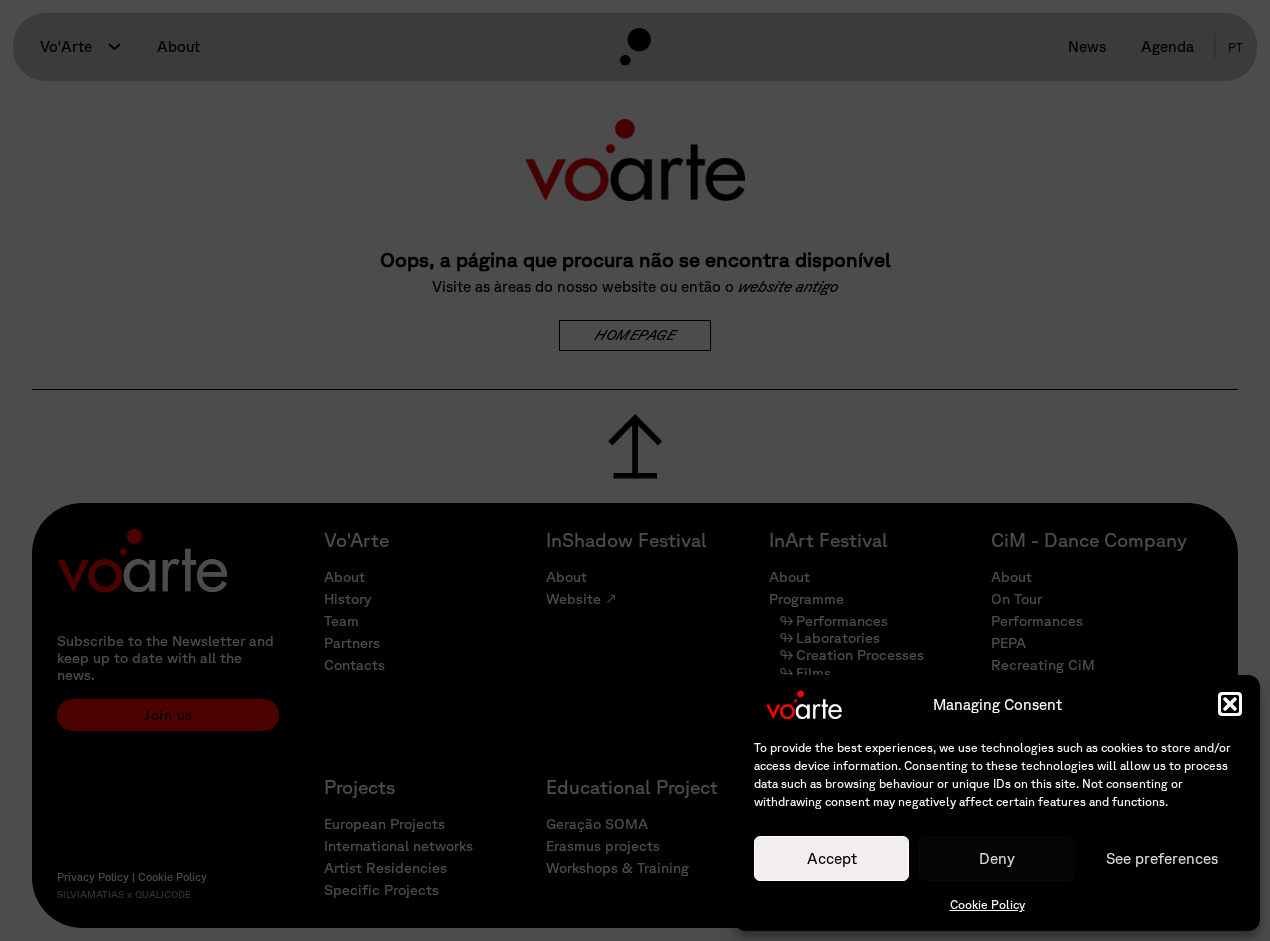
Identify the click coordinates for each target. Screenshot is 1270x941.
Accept (832, 857)
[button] (1230, 704)
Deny (997, 857)
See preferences (1162, 857)
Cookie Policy (987, 904)
